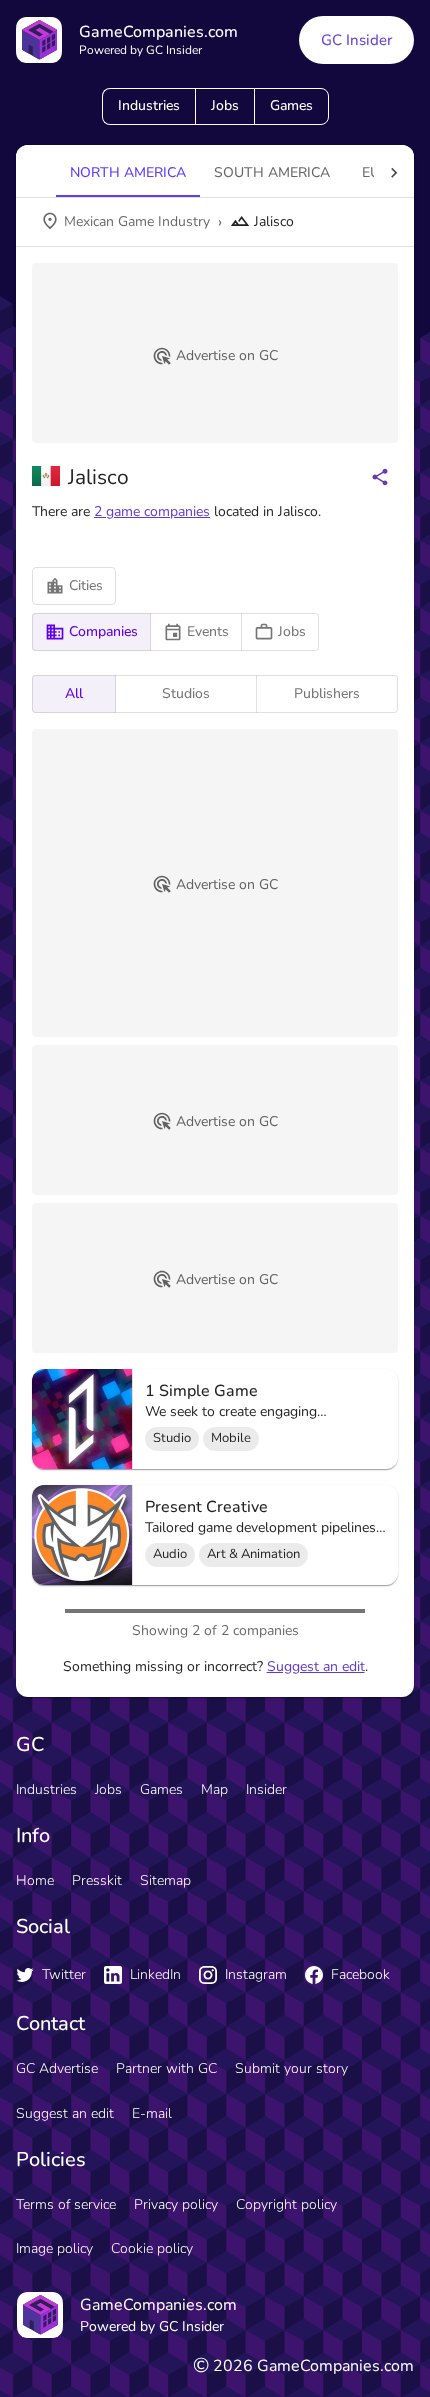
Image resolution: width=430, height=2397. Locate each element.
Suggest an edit (316, 1666)
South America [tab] (272, 172)
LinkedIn (155, 1974)
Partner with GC (166, 2068)
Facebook (360, 1974)
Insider (266, 1789)
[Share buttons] (380, 477)
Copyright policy (286, 2204)
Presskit (97, 1880)
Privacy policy (176, 2204)
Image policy (54, 2248)
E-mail (152, 2113)
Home (35, 1880)
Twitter (64, 1974)
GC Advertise (57, 2068)
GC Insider (356, 40)
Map (214, 1789)
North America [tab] (128, 172)
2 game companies (152, 511)
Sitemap (165, 1880)
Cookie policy (152, 2248)
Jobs (225, 105)
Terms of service (66, 2204)
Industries (149, 105)
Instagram (256, 1974)
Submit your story (291, 2068)
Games (291, 105)
